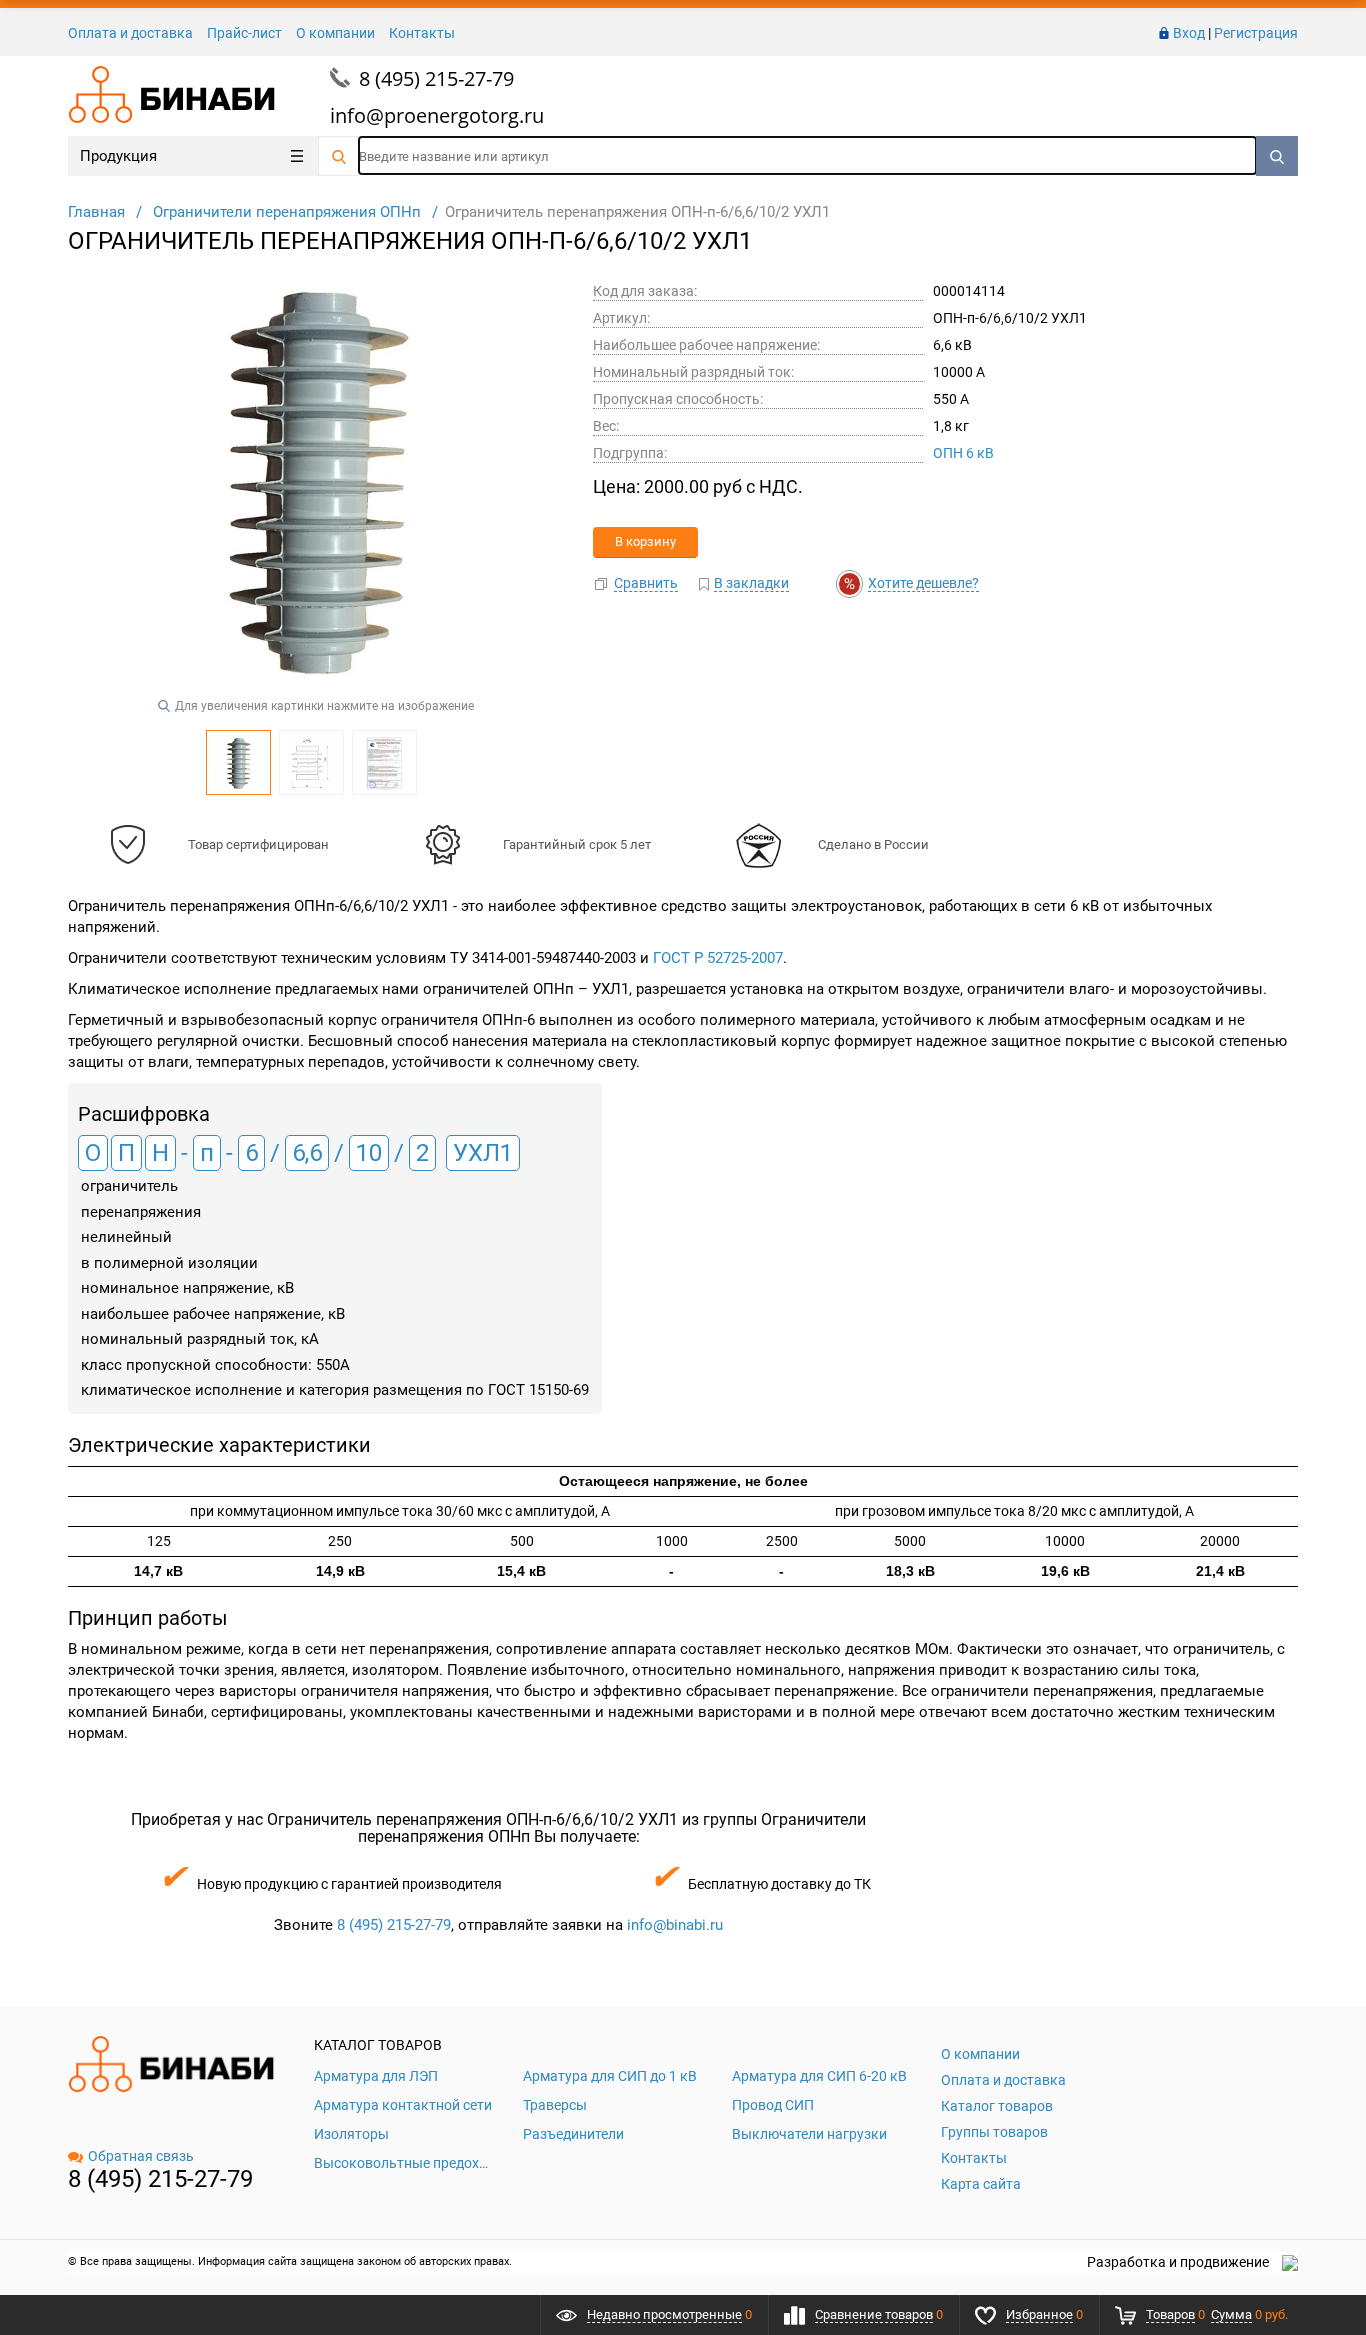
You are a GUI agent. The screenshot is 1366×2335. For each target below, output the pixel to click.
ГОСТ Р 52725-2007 (718, 958)
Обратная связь (141, 2156)
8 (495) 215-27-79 (436, 78)
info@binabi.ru (675, 1925)
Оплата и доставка (130, 33)
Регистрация (1256, 33)
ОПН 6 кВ (963, 453)
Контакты (422, 33)
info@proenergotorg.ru (437, 115)
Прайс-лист (244, 33)
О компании (335, 33)
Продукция (118, 156)
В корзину (645, 541)
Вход (1189, 33)
